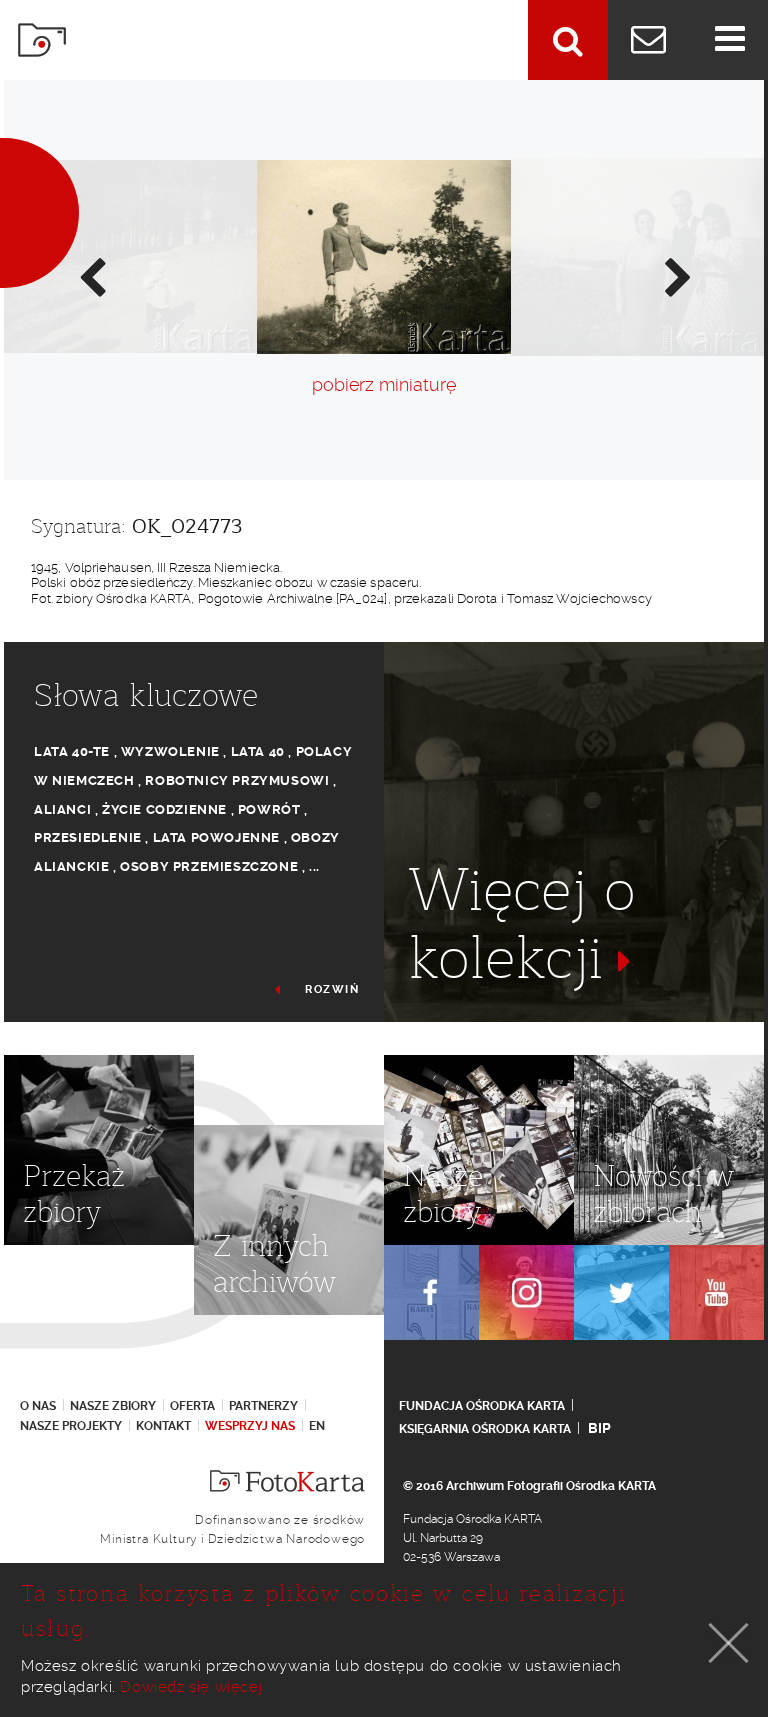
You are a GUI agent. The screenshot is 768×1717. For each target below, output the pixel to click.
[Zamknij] (729, 1643)
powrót (269, 809)
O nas (38, 1406)
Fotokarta (42, 40)
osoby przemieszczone (209, 866)
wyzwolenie (170, 751)
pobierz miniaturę (384, 384)
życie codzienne (164, 809)
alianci (62, 809)
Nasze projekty (71, 1426)
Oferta (192, 1406)
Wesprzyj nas (250, 1426)
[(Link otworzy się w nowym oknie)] (431, 1292)
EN (317, 1426)
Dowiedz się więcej (191, 1687)
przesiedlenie (88, 837)
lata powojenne (216, 837)
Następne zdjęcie (677, 276)
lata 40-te (72, 751)
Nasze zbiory (113, 1406)
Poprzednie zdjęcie (91, 276)
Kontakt (163, 1426)
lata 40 (258, 751)
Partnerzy (263, 1406)
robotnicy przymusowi (237, 780)
